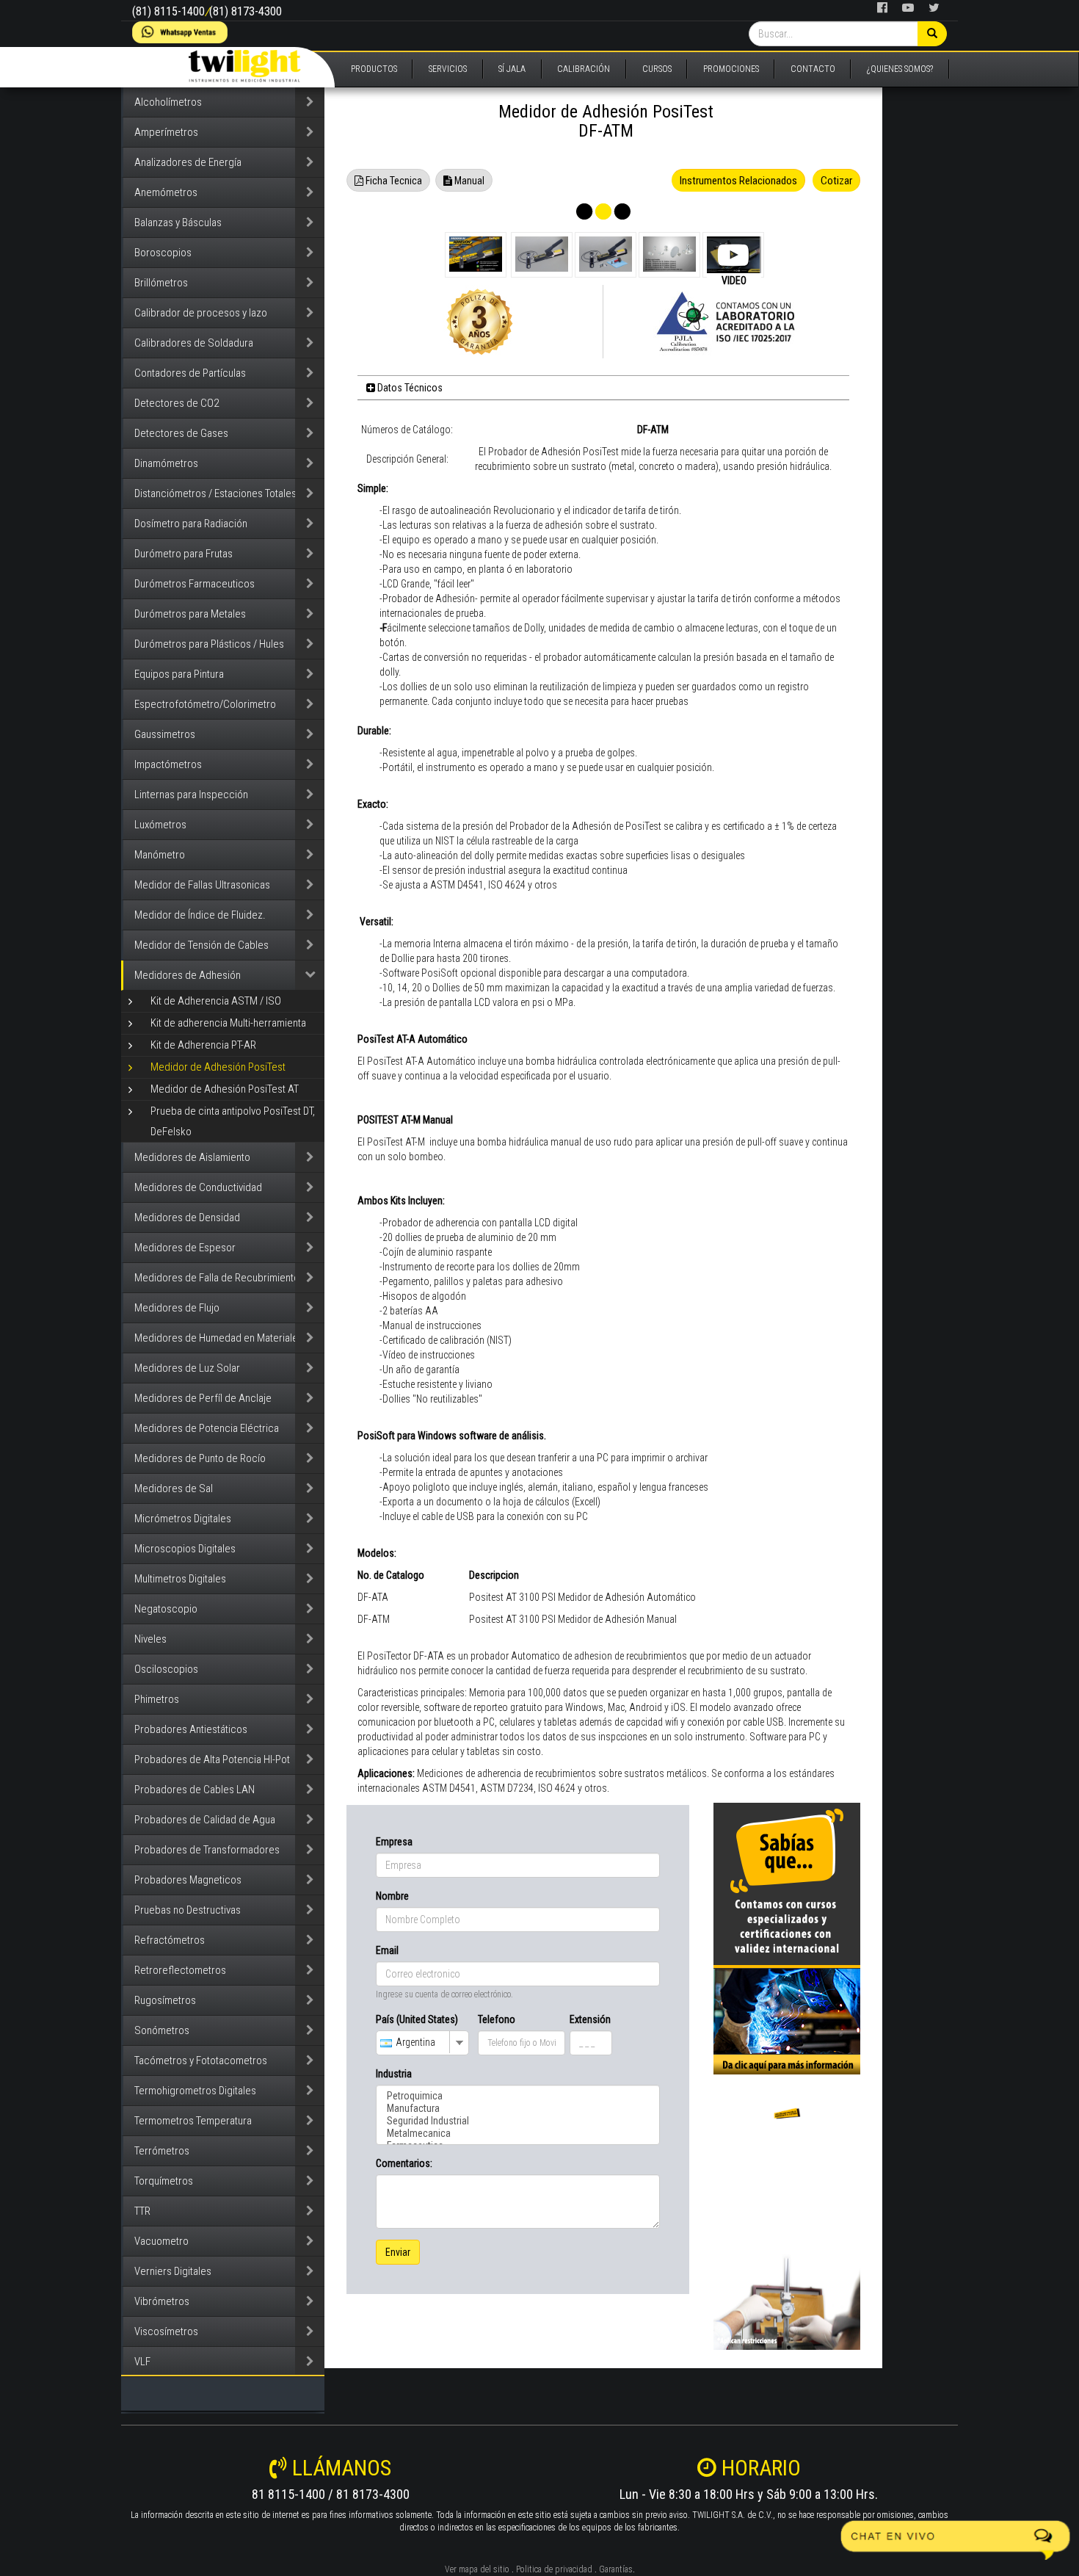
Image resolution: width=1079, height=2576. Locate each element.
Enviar (398, 2252)
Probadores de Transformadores (207, 1850)
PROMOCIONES (731, 69)
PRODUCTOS (374, 69)
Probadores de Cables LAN (195, 1790)
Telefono (497, 2019)
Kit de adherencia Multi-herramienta (228, 1023)
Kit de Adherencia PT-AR (203, 1045)
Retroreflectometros (180, 1970)
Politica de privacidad (554, 2569)
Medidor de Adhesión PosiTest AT (225, 1089)
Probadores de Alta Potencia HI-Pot (212, 1759)
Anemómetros (166, 192)
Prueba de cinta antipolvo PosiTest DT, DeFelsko (233, 1121)
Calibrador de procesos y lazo (201, 313)
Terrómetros (162, 2151)
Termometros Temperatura (193, 2121)
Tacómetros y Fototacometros (201, 2061)
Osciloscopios (166, 1669)
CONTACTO (813, 69)
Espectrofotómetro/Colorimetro (205, 704)
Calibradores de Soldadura (194, 343)
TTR (142, 2211)
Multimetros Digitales (180, 1579)
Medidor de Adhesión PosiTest (218, 1067)
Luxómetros (160, 825)
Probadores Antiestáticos (191, 1729)
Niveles (150, 1639)
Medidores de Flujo (177, 1308)
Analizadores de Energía (188, 162)
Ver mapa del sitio (477, 2569)
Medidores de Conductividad (198, 1187)
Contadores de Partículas (190, 373)
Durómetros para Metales (190, 614)
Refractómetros (170, 1940)
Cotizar (836, 181)
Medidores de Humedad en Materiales (219, 1338)
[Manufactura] (518, 2109)
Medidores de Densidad (187, 1218)
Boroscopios (163, 253)
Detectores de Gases (181, 433)
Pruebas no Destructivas (188, 1910)
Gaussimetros (165, 734)
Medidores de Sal (174, 1488)
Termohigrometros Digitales (195, 2091)
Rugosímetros (165, 2000)
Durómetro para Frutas (184, 554)
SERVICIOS (448, 69)
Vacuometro (161, 2241)
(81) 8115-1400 (168, 11)
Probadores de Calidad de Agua (205, 1820)
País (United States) (417, 2019)
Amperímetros (166, 132)
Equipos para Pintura (179, 674)
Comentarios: (404, 2163)
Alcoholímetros (168, 102)
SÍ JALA (512, 69)
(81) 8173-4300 (246, 11)
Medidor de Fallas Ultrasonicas (202, 885)
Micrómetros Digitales (183, 1519)
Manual (468, 181)
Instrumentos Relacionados (738, 181)
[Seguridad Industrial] (518, 2121)
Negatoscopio (166, 1609)
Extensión (590, 2019)
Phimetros (157, 1699)
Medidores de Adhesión (188, 975)
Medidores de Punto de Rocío (200, 1458)
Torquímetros (164, 2181)
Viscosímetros (166, 2331)
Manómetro (160, 855)
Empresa (394, 1842)
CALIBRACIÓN (584, 69)
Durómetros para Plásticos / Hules (209, 644)
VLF (142, 2362)
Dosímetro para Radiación (191, 524)
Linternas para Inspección (191, 795)
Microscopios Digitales (185, 1549)
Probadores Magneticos (188, 1880)
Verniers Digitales (173, 2271)
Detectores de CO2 (177, 403)
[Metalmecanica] (518, 2134)
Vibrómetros (162, 2301)
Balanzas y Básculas (178, 222)
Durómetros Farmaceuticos (195, 584)
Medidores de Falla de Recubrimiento (217, 1278)
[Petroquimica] (518, 2096)
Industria (394, 2074)
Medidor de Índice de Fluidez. (200, 915)
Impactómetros (168, 764)
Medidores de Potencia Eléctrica (207, 1428)
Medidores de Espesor (185, 1248)
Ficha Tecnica (393, 181)
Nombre (392, 1896)
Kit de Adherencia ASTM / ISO (216, 1001)
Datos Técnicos (409, 388)
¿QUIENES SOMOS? (900, 69)
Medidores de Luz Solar (187, 1368)
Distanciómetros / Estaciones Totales (215, 493)
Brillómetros (161, 283)
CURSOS (657, 69)
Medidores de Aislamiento (192, 1157)
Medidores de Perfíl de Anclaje (203, 1398)
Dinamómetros (166, 463)
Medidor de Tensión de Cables (201, 945)
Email (387, 1950)
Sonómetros (162, 2030)
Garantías (616, 2569)
